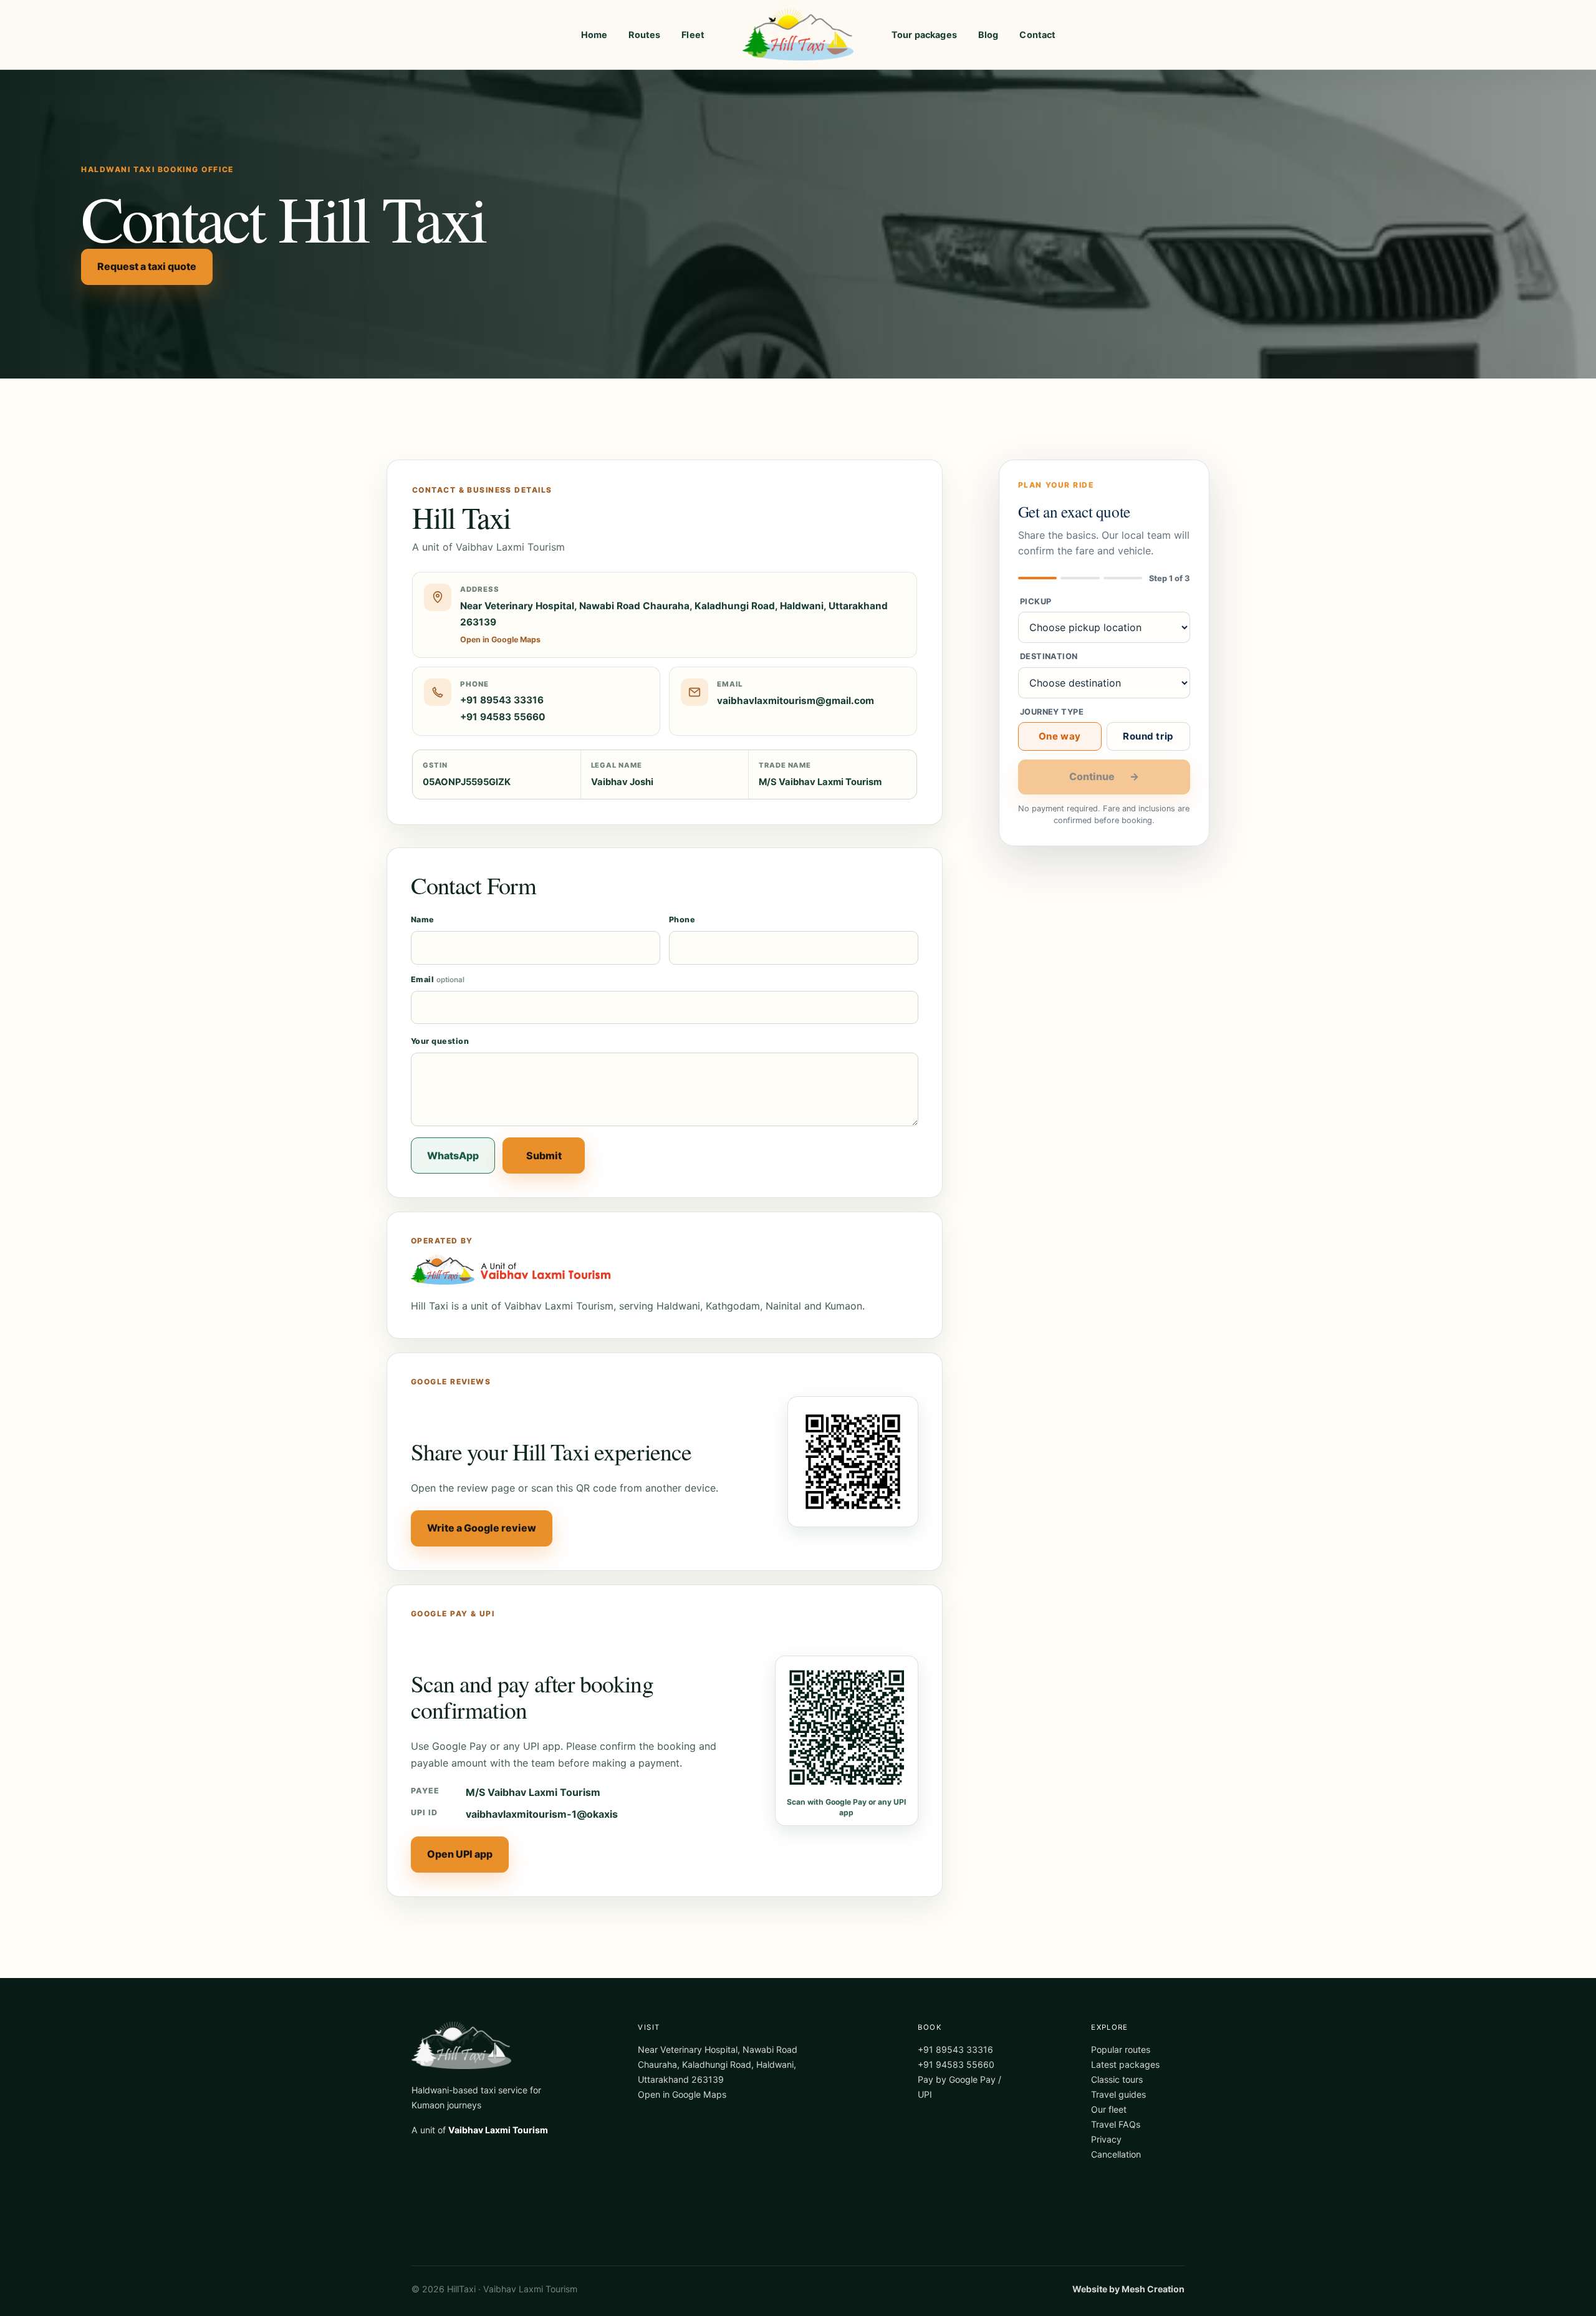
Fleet (693, 35)
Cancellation (1116, 2154)
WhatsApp (453, 1156)
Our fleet (1109, 2109)
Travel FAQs (1116, 2124)
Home (594, 35)
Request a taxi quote (147, 266)
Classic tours (1117, 2079)
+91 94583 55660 (503, 717)
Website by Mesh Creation (1128, 2289)
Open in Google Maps (682, 2094)
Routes (644, 35)
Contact (1037, 35)
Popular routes (1121, 2049)
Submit (544, 1156)
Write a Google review (482, 1528)
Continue (1104, 776)
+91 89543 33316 (502, 700)
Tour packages (924, 35)
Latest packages (1125, 2064)
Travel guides (1118, 2094)
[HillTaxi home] (798, 35)
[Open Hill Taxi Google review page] (853, 1462)
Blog (988, 35)
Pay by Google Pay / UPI (959, 2087)
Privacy (1106, 2139)
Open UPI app (460, 1854)
